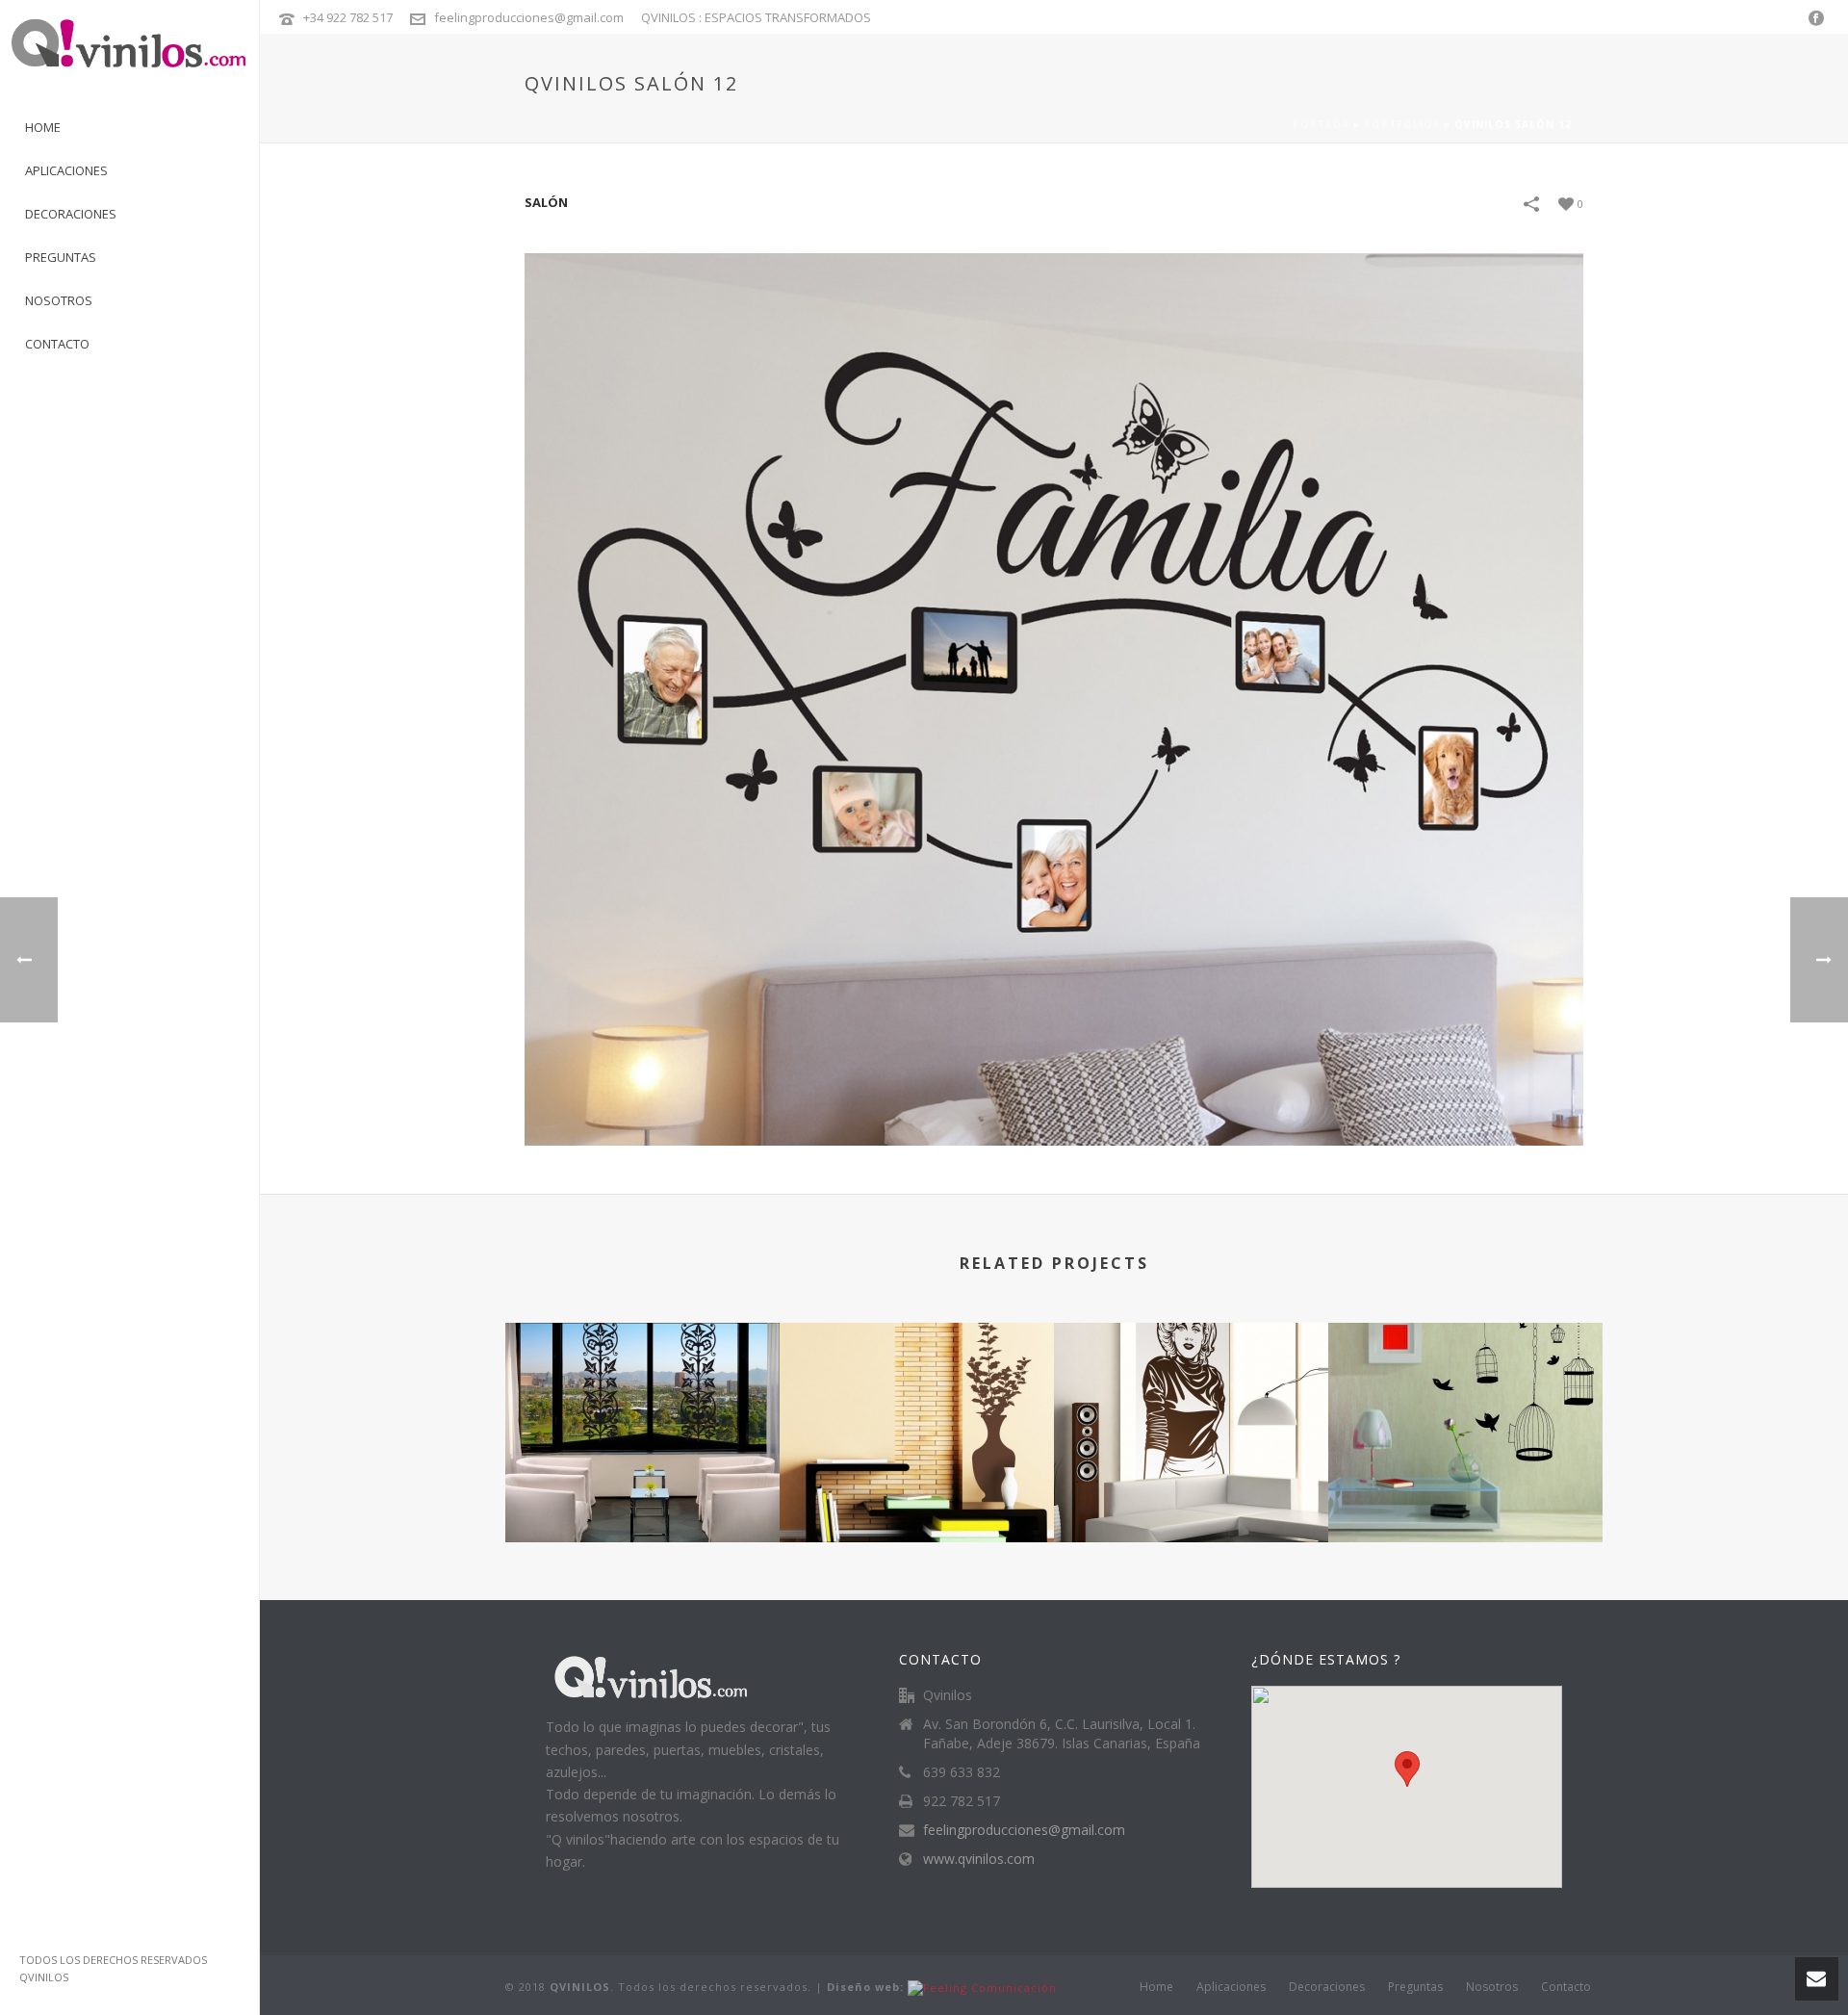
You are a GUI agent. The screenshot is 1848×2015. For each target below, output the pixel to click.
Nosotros (1492, 1987)
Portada (1321, 124)
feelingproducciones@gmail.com (529, 17)
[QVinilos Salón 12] (1054, 697)
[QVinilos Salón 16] (917, 1400)
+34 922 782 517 (348, 17)
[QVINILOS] (129, 53)
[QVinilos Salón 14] (1465, 1400)
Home (1156, 1987)
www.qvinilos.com (979, 1859)
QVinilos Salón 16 (917, 1491)
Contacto (1566, 1987)
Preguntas (1415, 1987)
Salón (546, 202)
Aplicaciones (1231, 1987)
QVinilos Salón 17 (642, 1491)
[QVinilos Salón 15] (1191, 1400)
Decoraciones (1327, 1987)
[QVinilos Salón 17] (642, 1400)
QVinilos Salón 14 (1465, 1491)
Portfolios (1402, 124)
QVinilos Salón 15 (1191, 1491)
